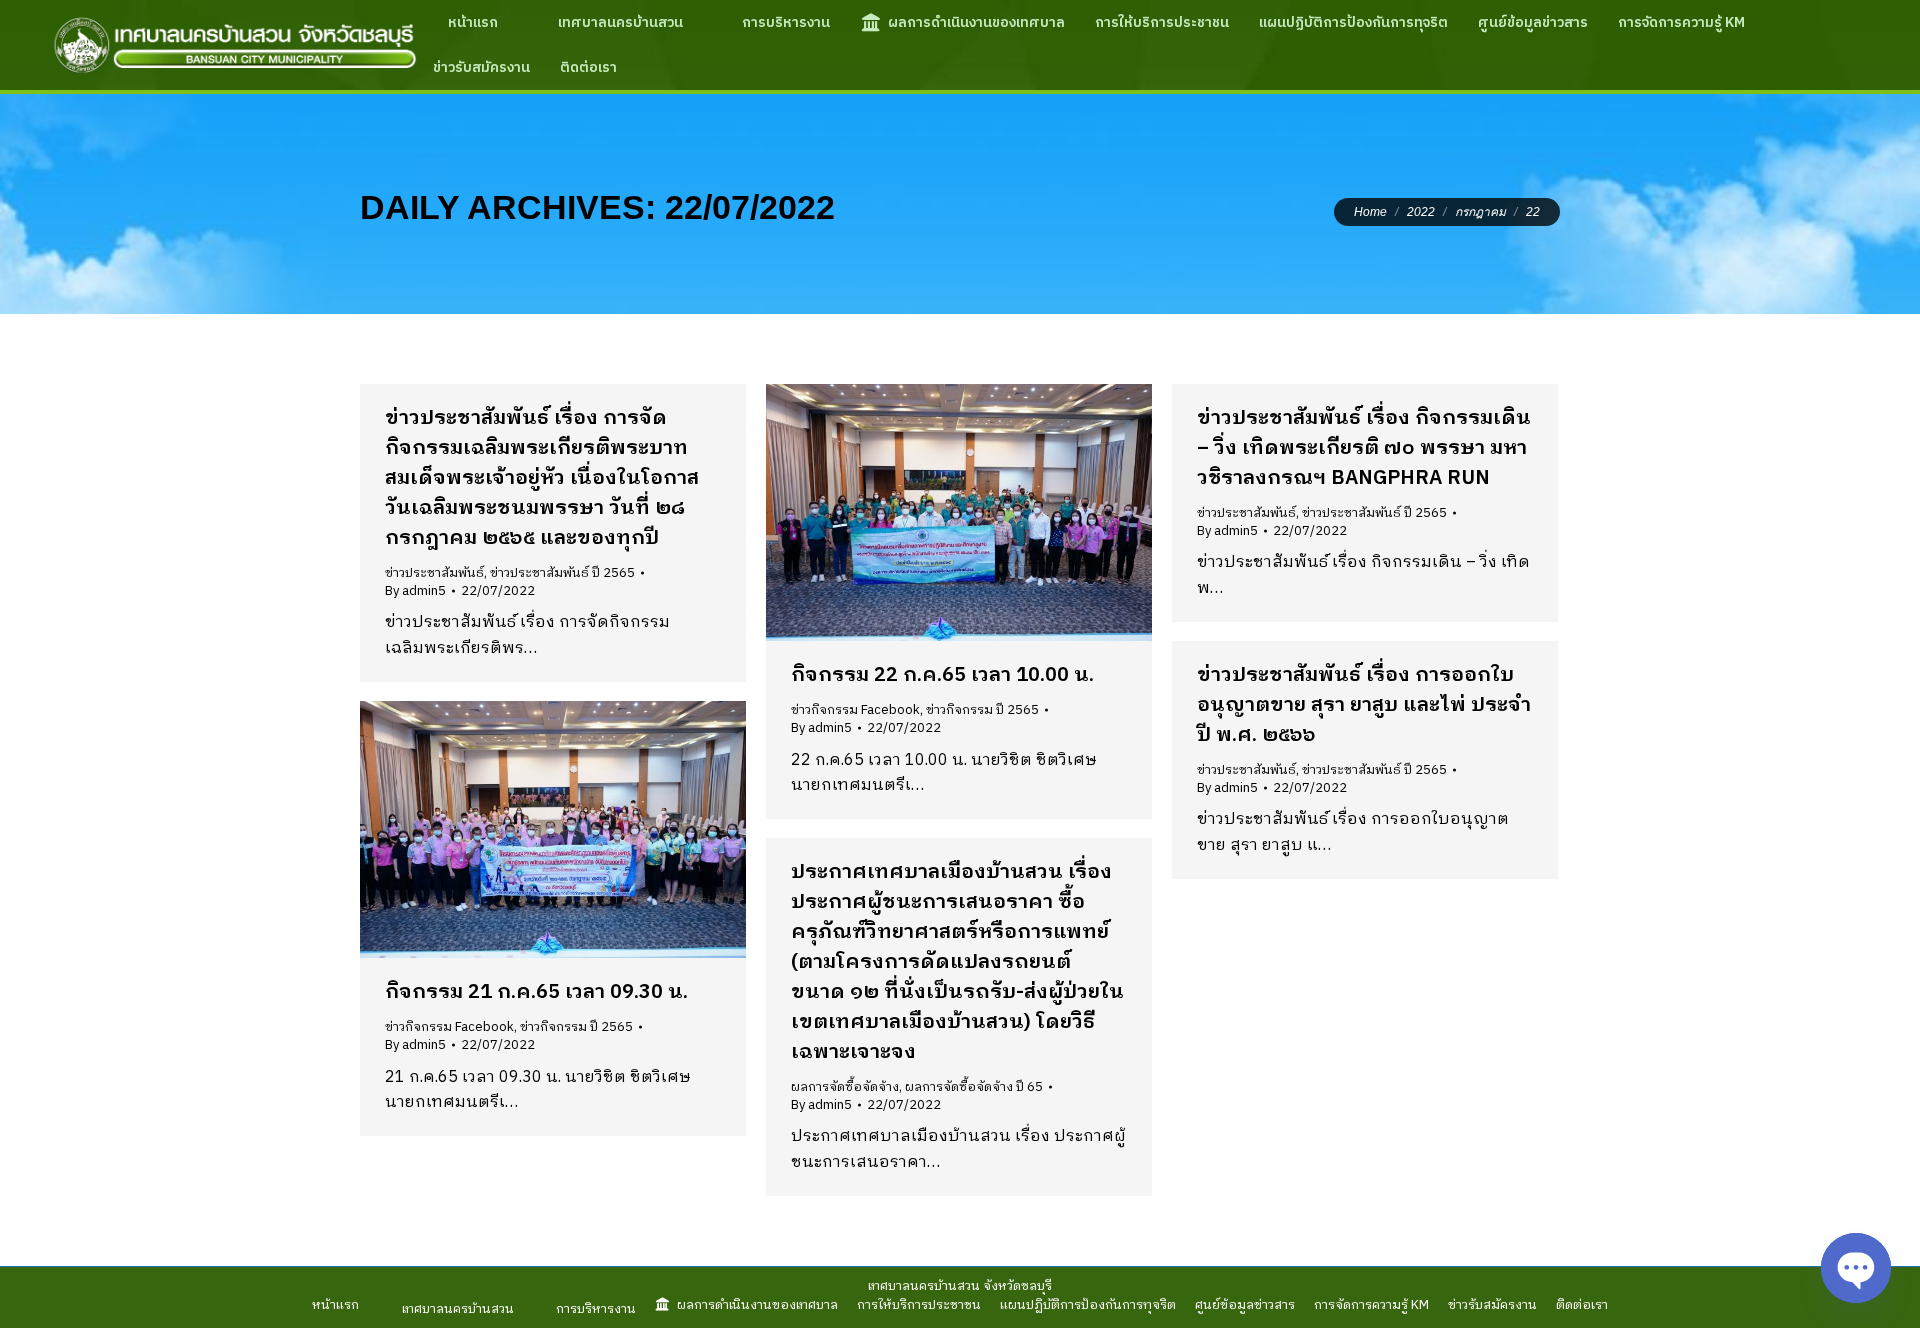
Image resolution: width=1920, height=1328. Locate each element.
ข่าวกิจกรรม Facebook (855, 710)
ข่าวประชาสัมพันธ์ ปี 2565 (562, 573)
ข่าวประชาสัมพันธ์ (434, 573)
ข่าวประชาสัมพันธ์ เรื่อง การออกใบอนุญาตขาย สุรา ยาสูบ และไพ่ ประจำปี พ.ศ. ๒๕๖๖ (1364, 705)
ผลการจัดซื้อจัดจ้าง (845, 1087)
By (415, 591)
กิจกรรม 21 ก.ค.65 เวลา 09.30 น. (536, 992)
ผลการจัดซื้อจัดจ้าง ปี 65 (974, 1087)
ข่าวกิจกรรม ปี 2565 (982, 710)
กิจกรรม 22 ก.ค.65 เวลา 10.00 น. (942, 675)
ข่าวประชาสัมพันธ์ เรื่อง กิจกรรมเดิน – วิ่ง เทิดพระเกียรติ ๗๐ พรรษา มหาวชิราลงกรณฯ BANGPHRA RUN (1364, 448)
